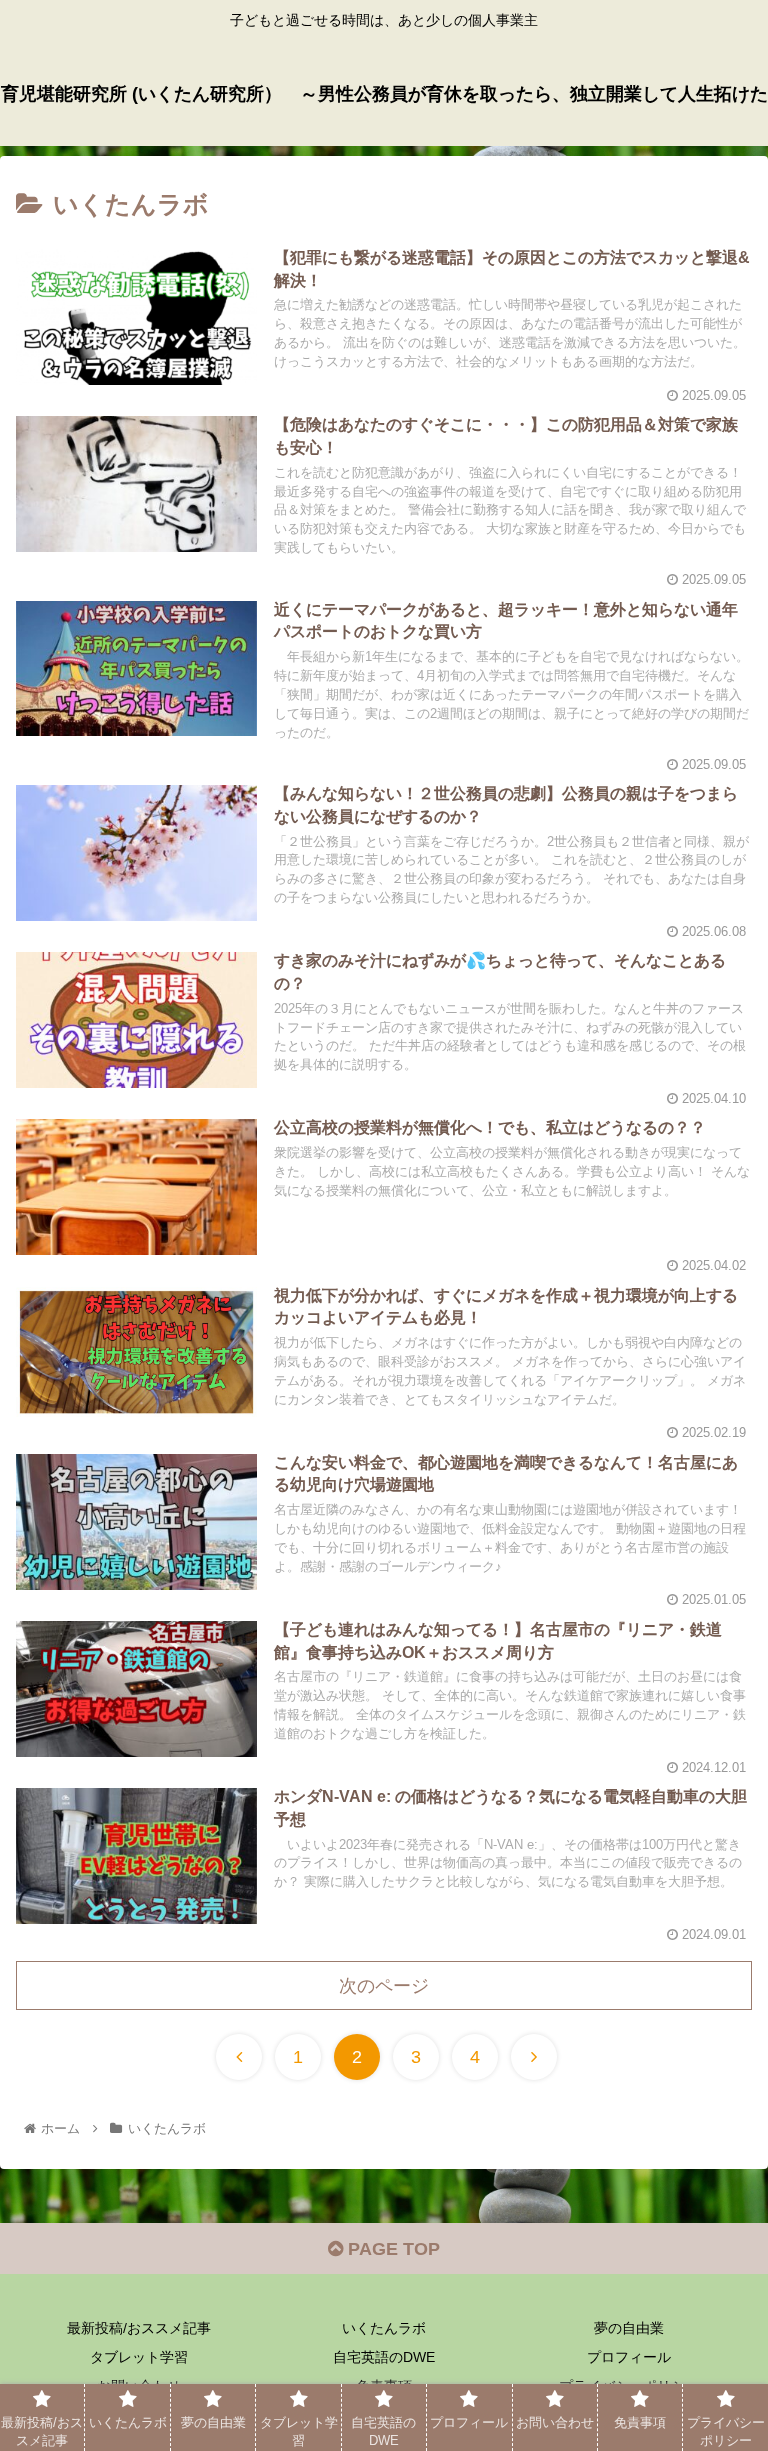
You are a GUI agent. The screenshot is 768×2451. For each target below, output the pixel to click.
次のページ (384, 1986)
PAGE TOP (391, 2249)
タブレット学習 (139, 2357)
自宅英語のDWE (384, 2357)
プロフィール (629, 2357)
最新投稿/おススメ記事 (139, 2328)
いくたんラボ (384, 2328)
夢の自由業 (629, 2328)
